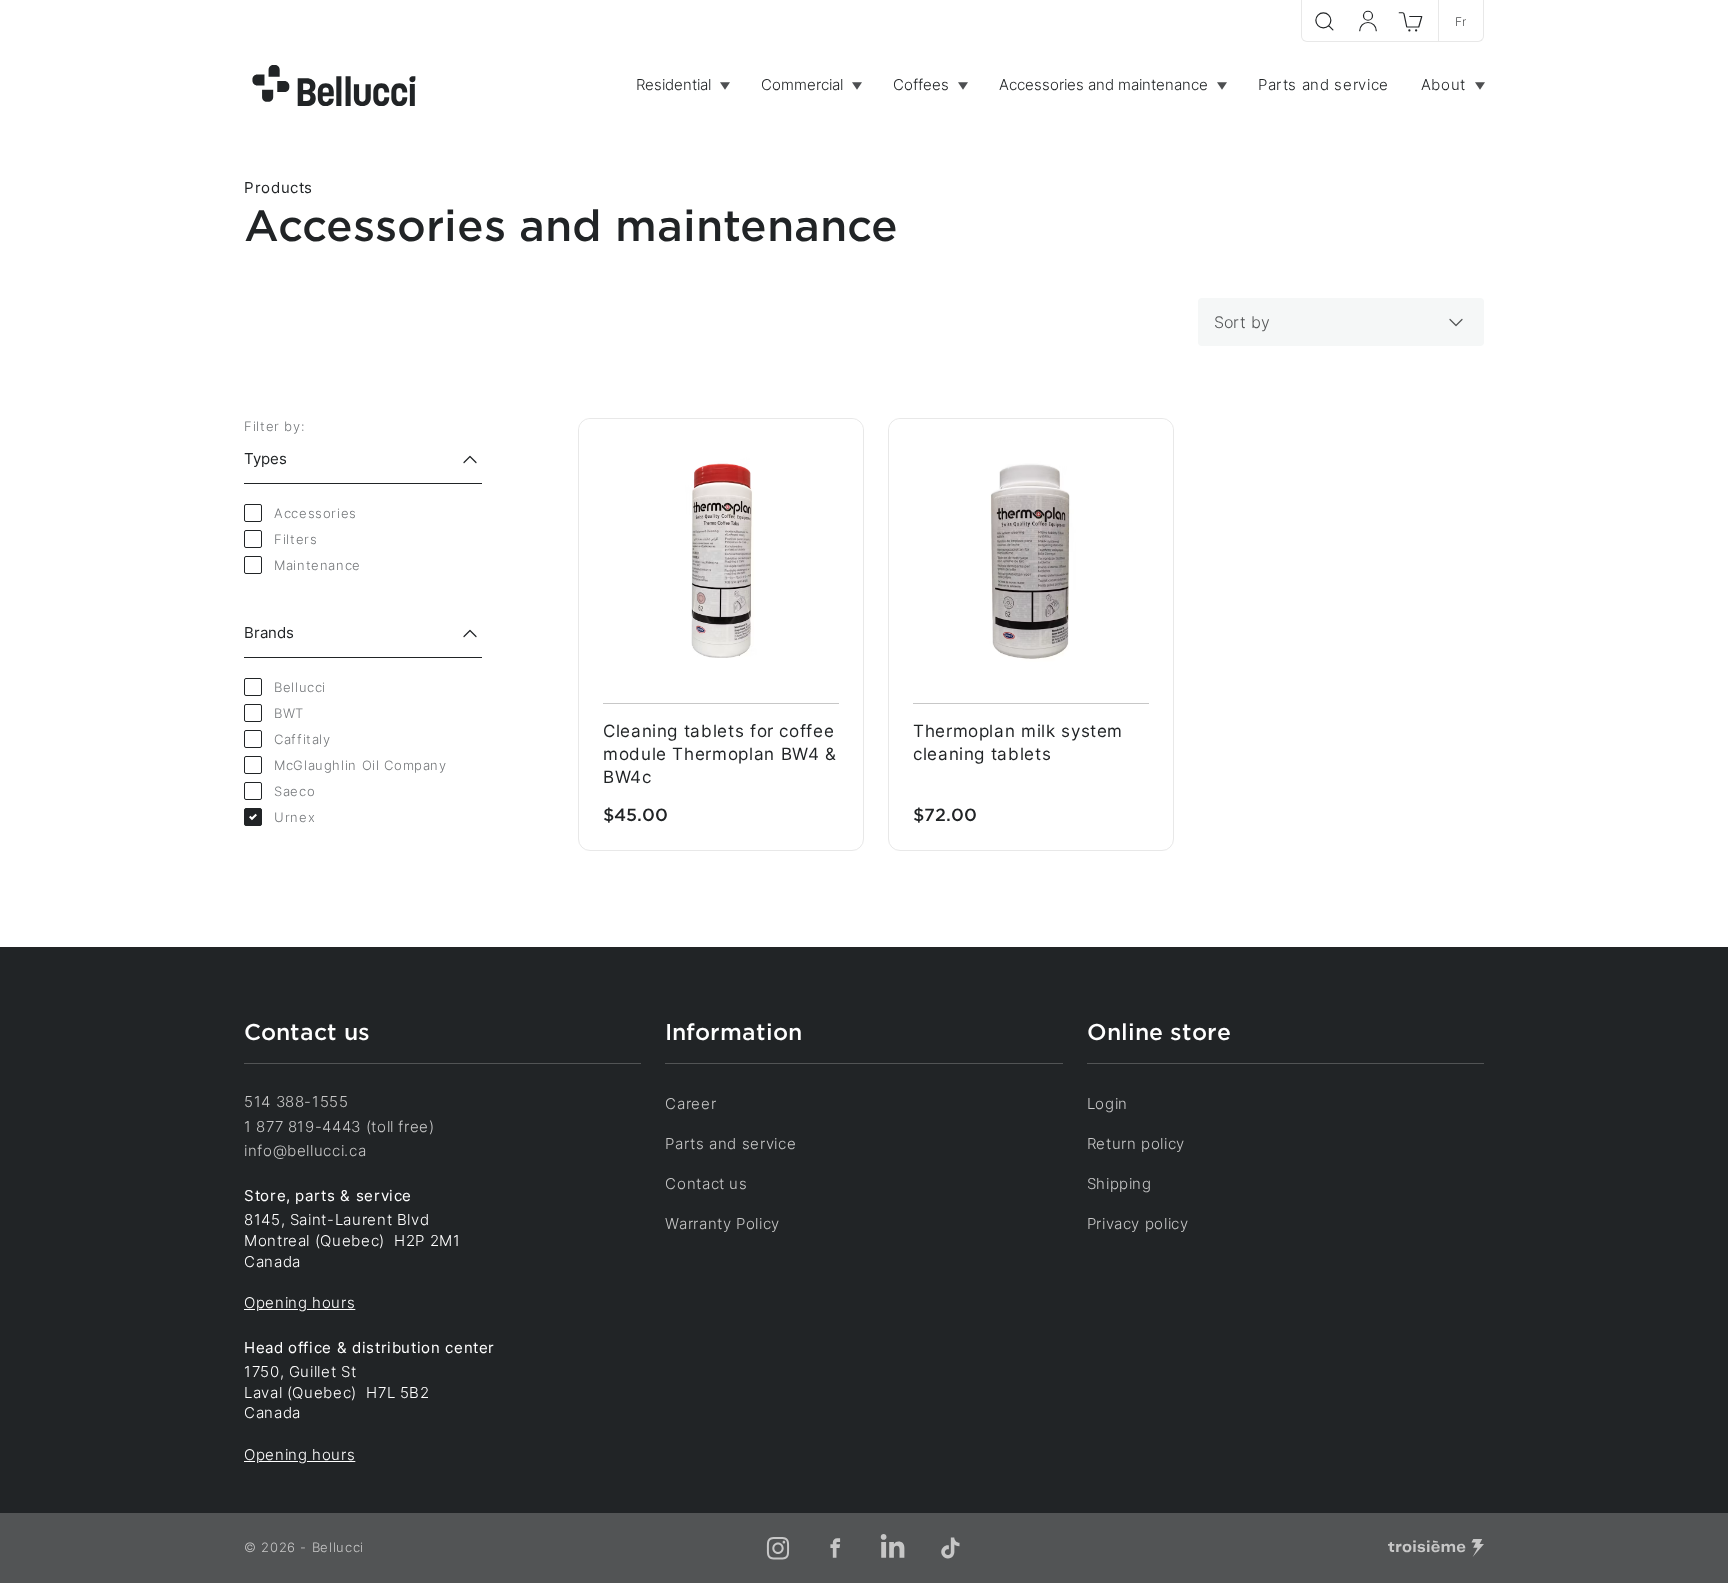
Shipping (1119, 1183)
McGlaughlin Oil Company (360, 765)
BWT (289, 713)
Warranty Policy (722, 1223)
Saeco (294, 791)
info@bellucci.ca (305, 1150)
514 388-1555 (296, 1101)
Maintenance (317, 565)
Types (265, 458)
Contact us (706, 1183)
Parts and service (730, 1143)
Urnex (294, 817)
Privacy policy (1138, 1223)
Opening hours (299, 1302)
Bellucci (300, 687)
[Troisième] (1436, 1548)
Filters (295, 539)
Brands (269, 632)
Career (690, 1103)
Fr (1461, 21)
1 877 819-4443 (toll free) (339, 1126)
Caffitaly (302, 739)
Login (1107, 1103)
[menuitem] (682, 85)
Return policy (1136, 1143)
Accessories (315, 513)
